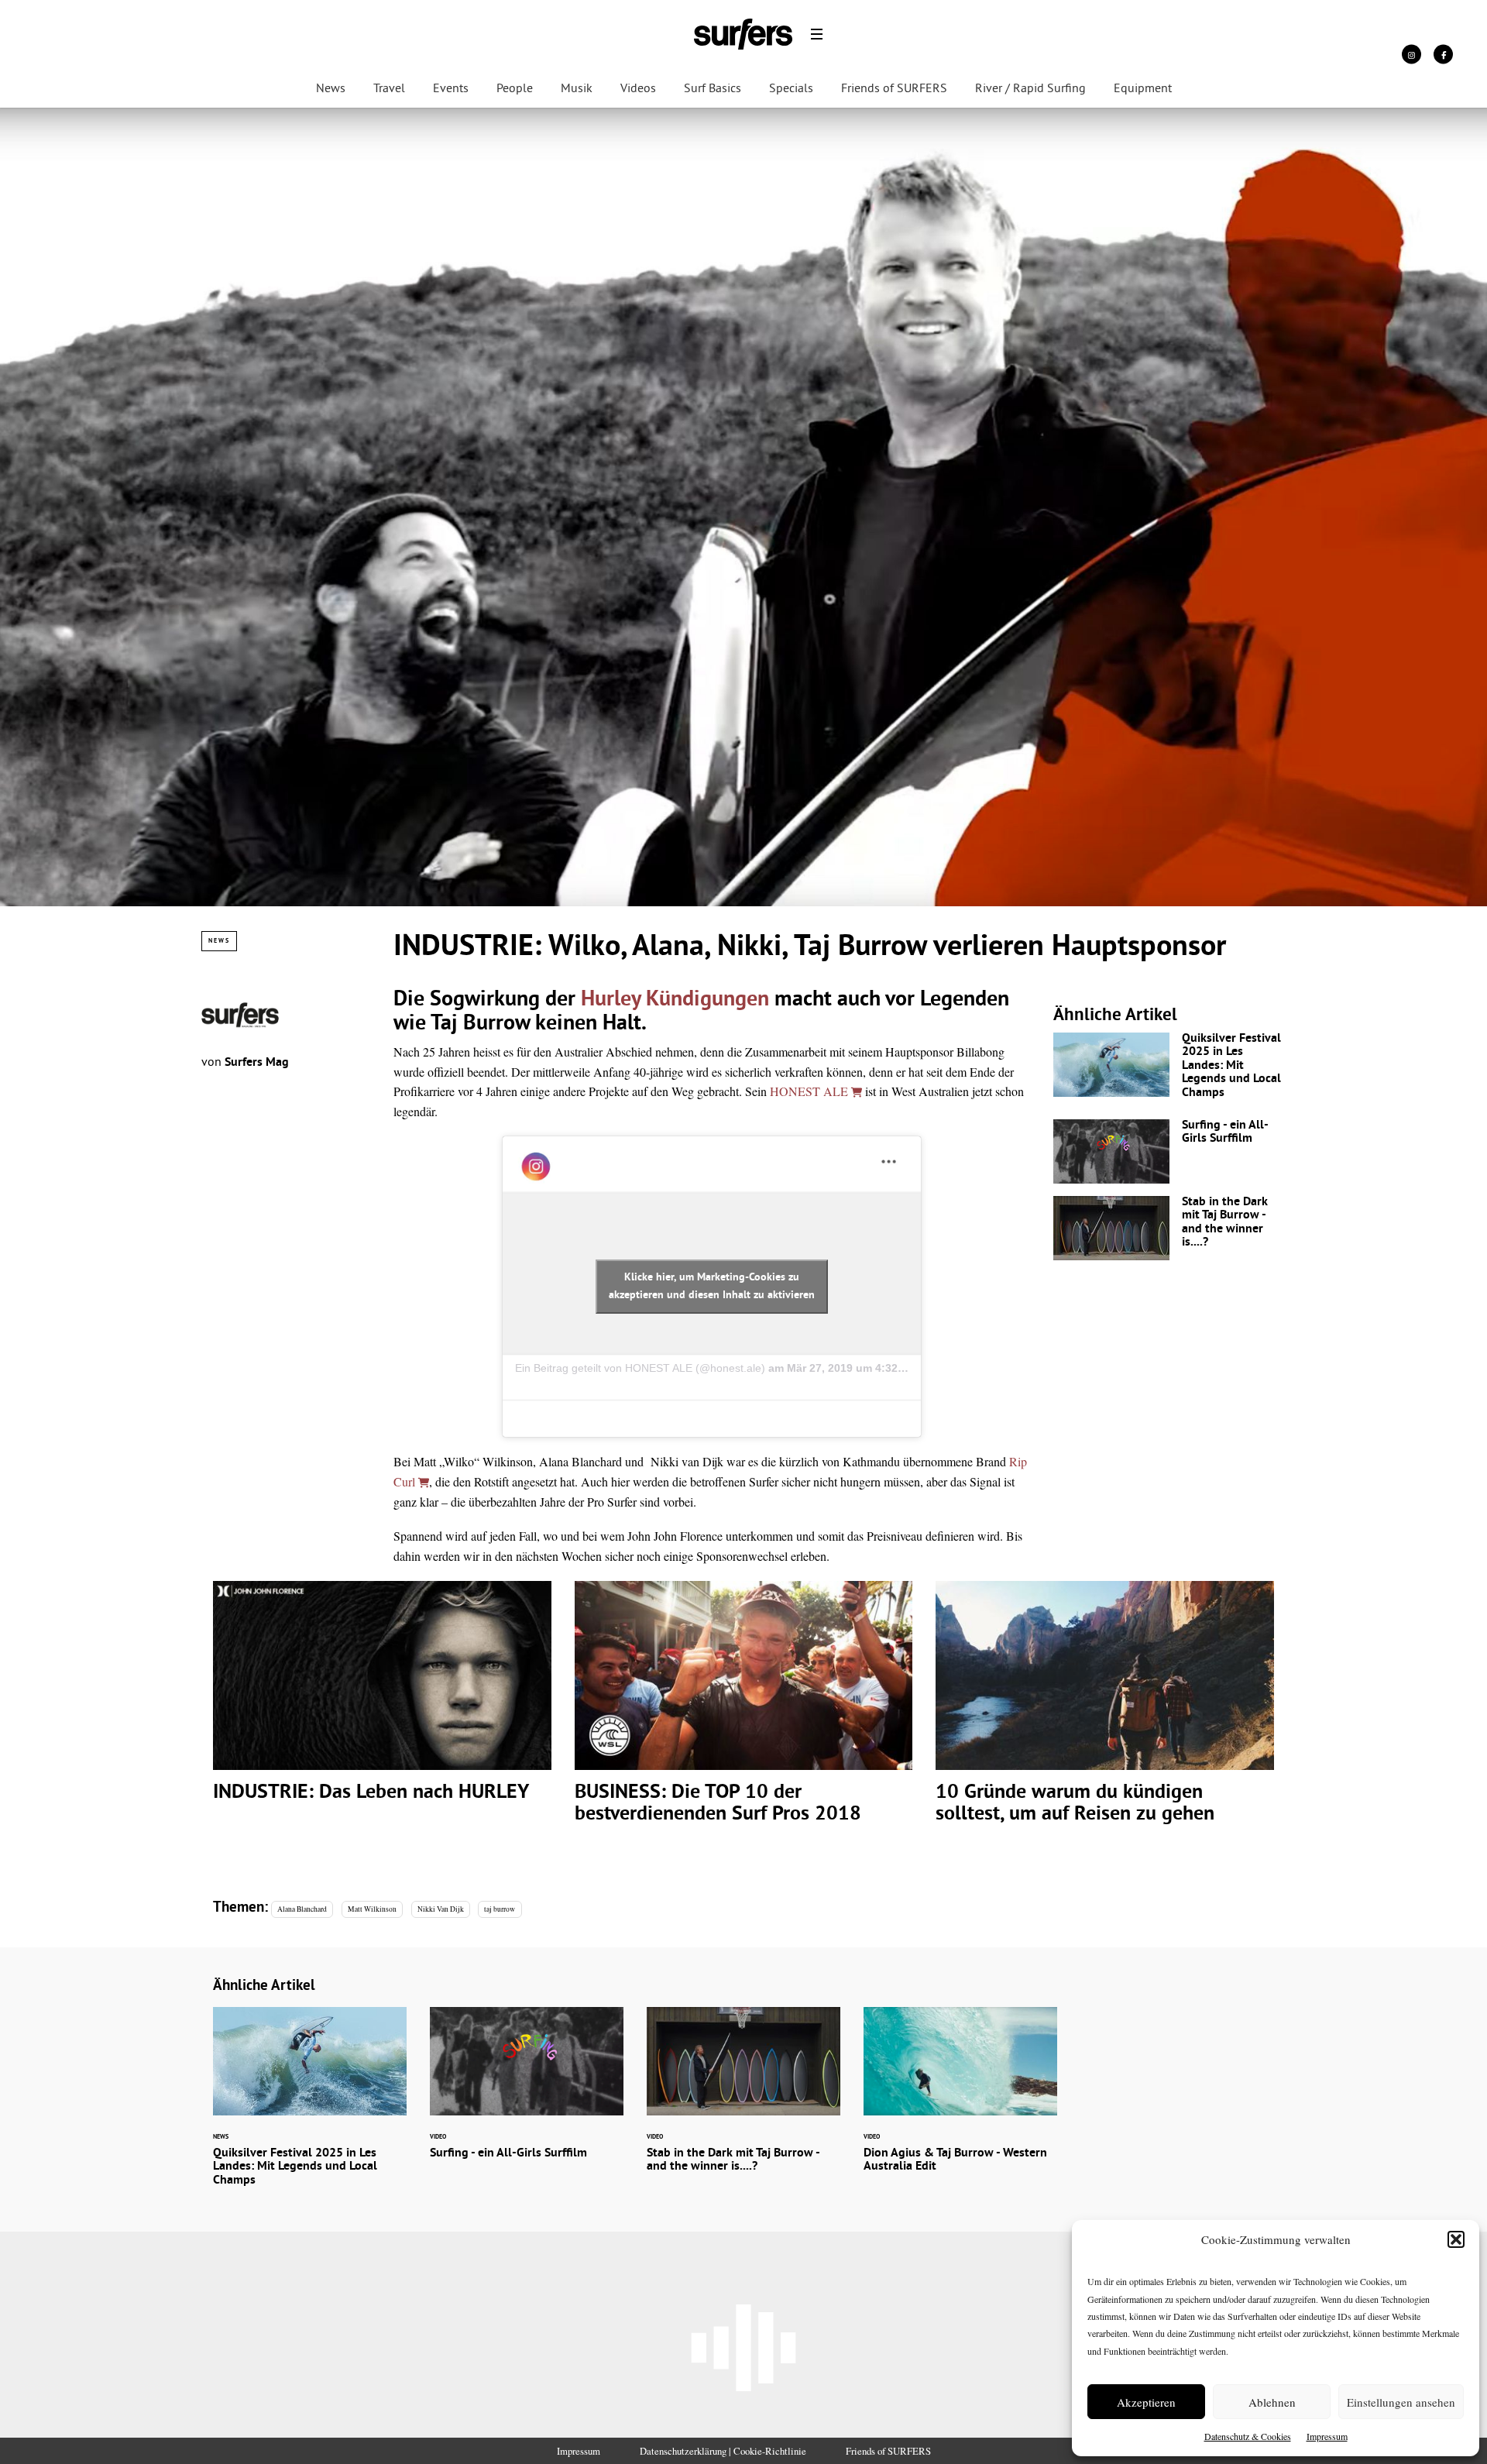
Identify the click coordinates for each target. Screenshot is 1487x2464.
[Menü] (817, 34)
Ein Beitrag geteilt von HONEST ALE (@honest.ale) (640, 1368)
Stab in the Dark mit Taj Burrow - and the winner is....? (1169, 1228)
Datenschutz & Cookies (1248, 2436)
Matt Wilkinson (372, 1909)
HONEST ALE (810, 1091)
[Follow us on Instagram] (1411, 54)
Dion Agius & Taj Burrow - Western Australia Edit (960, 2100)
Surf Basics (713, 89)
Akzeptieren (1146, 2402)
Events (451, 89)
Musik (577, 89)
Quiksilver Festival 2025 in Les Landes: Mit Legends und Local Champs (1169, 1070)
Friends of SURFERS (894, 89)
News (331, 89)
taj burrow (500, 1909)
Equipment (1143, 89)
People (515, 89)
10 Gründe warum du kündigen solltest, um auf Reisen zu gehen (1105, 1713)
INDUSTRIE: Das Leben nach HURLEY (382, 1702)
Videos (638, 89)
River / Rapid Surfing (1030, 89)
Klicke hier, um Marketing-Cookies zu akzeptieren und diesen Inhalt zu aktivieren (712, 1287)
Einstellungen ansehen (1401, 2402)
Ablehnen (1272, 2402)
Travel (389, 89)
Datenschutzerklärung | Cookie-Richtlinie (723, 2451)
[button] (1456, 2239)
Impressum (1327, 2436)
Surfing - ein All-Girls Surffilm (1169, 1151)
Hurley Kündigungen (675, 1000)
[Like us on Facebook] (1443, 54)
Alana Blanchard (302, 1909)
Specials (791, 89)
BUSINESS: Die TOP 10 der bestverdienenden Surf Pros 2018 (744, 1713)
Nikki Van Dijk (441, 1909)
